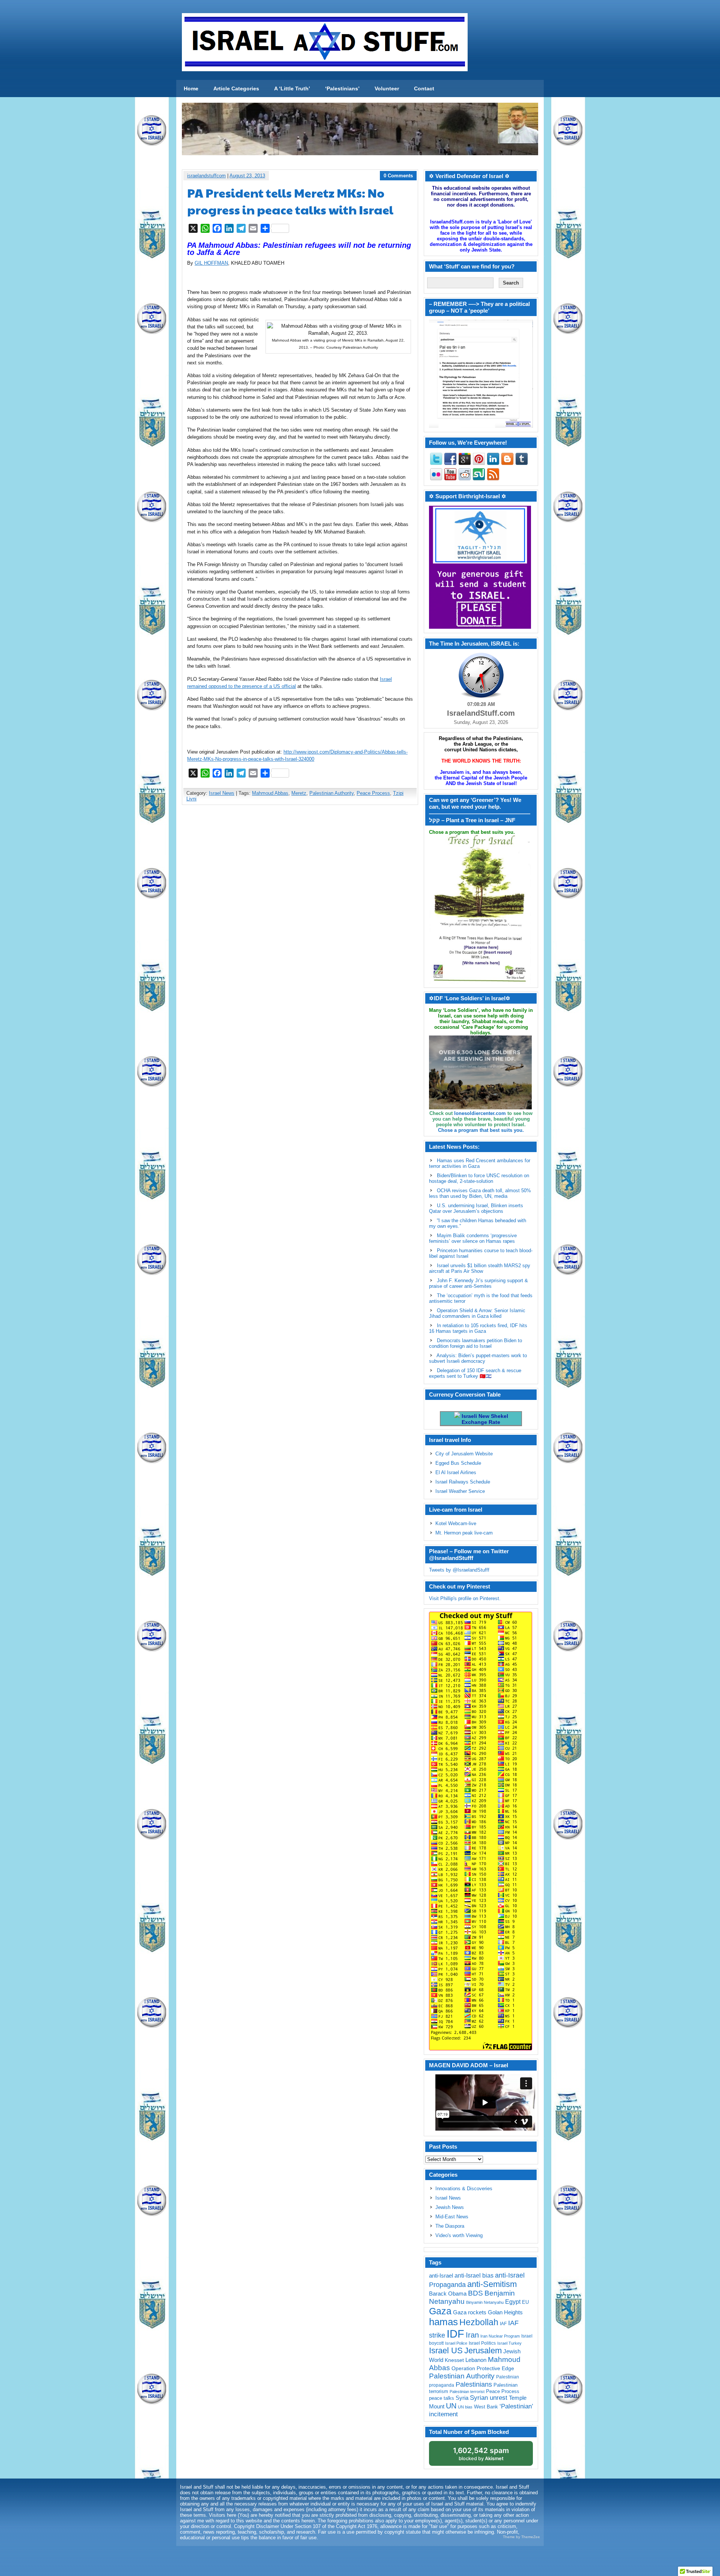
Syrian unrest (489, 2398)
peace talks (442, 2398)
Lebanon (476, 2360)
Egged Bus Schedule (458, 1463)
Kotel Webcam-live (456, 1523)
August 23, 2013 (247, 176)
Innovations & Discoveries (464, 2189)
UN (451, 2406)
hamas (443, 2322)
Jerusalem (483, 2350)
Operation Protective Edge (483, 2368)
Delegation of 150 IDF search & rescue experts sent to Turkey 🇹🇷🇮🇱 (475, 1373)
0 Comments (398, 176)
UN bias (465, 2407)
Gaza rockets (470, 2312)
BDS (475, 2293)
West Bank (486, 2407)
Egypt (513, 2302)
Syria (462, 2398)
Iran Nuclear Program (500, 2336)
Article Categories (236, 88)
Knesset (454, 2360)
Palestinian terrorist (467, 2392)
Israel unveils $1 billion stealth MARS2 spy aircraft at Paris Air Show (480, 1268)
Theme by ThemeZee (521, 2537)
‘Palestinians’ (342, 88)
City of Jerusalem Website (464, 1454)
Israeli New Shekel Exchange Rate (484, 1419)
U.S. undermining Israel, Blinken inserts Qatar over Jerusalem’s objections (476, 1208)
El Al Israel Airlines (456, 1472)
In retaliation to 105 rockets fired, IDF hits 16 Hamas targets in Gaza (478, 1328)
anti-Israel (441, 2276)
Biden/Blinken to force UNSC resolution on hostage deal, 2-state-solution (479, 1178)
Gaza (440, 2311)
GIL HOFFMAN (211, 263)
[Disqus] (300, 910)
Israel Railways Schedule (463, 1482)
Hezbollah (479, 2322)
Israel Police (456, 2343)
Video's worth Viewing (459, 2235)
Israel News (222, 793)
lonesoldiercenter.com (480, 1113)
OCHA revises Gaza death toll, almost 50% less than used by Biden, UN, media (480, 1193)
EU (525, 2302)
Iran (472, 2335)
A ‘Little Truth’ (292, 88)
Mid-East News (452, 2217)
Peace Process (373, 793)
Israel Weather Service (460, 1491)
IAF (503, 2324)
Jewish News (450, 2207)
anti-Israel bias (474, 2276)
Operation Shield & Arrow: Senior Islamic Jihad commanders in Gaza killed (477, 1313)
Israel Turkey (509, 2343)
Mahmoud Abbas (270, 793)
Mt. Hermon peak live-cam (464, 1533)
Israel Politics (482, 2343)
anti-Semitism (492, 2284)
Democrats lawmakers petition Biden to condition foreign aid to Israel (475, 1343)
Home (191, 88)
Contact (424, 88)
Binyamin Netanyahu (485, 2302)
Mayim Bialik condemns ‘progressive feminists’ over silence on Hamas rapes (473, 1238)
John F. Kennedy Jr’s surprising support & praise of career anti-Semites (478, 1283)
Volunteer (387, 88)
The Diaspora (450, 2226)
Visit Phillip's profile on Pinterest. (465, 1598)
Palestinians (474, 2384)
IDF (455, 2334)
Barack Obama (448, 2294)
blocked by (481, 2454)
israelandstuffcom (206, 176)
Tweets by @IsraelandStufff (459, 1570)
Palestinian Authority (331, 793)
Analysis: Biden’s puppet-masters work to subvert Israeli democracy (478, 1358)
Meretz (299, 793)
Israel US (446, 2350)
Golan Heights (505, 2312)
